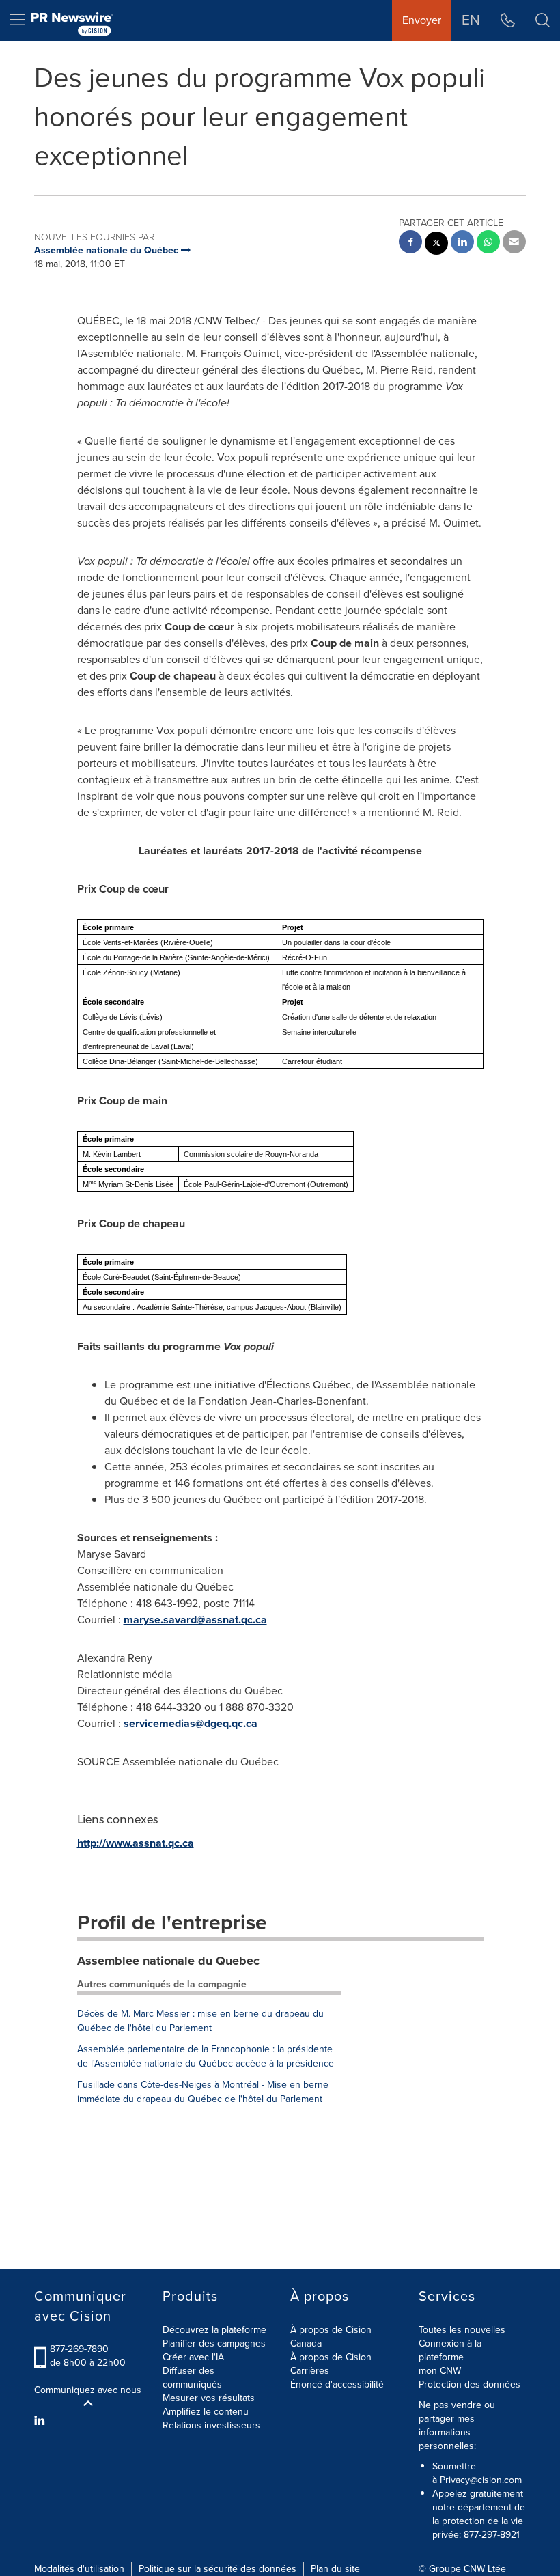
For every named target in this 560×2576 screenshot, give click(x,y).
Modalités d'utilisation (79, 2569)
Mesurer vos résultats (209, 2398)
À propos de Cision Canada (331, 2337)
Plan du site (335, 2569)
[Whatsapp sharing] (488, 243)
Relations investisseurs (211, 2425)
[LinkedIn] (41, 2421)
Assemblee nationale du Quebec (168, 1961)
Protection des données (470, 2384)
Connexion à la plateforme (450, 2350)
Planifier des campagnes (214, 2343)
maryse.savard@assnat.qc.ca (195, 1620)
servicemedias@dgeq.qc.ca (191, 1723)
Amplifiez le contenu (206, 2412)
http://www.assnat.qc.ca (136, 1843)
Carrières (310, 2371)
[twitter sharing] (436, 245)
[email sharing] (514, 243)
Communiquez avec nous (88, 2390)
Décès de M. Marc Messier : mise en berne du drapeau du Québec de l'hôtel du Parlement (200, 2021)
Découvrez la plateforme (214, 2330)
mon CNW (440, 2371)
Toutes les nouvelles (462, 2330)
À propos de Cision (331, 2357)
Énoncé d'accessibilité (337, 2384)
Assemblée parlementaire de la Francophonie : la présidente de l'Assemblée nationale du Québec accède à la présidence (206, 2056)
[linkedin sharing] (462, 243)
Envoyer (422, 20)
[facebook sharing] (410, 243)
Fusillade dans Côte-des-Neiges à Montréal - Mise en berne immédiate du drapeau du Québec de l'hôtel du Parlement (203, 2092)
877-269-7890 (79, 2349)
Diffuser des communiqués (192, 2378)
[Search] (543, 20)
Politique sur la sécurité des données (218, 2569)
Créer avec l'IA (193, 2357)
